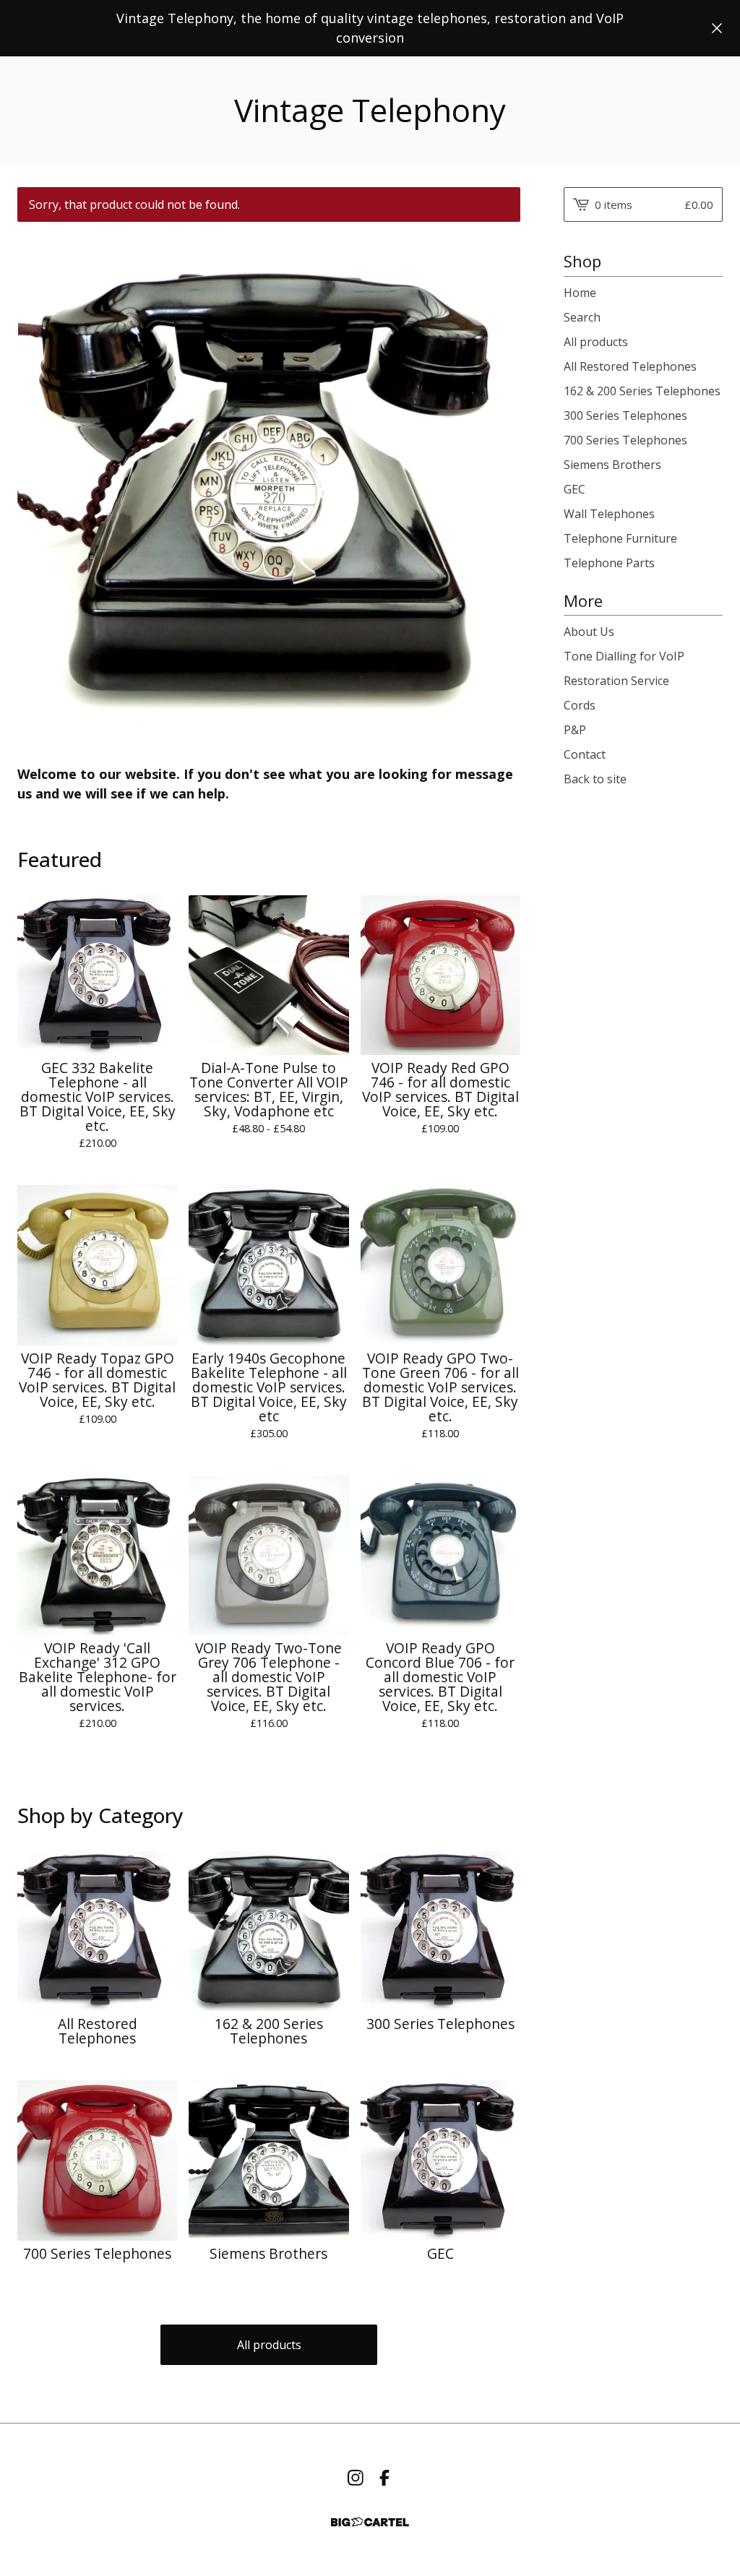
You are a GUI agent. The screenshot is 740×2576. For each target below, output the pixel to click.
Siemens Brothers (612, 465)
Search (582, 317)
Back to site (595, 779)
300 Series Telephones (625, 415)
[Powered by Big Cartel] (370, 2522)
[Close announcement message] (717, 28)
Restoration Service (616, 681)
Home (580, 293)
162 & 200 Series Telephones (642, 391)
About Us (589, 632)
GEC (575, 489)
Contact (585, 754)
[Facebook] (384, 2478)
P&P (575, 730)
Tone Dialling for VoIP (624, 656)
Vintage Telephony (370, 110)
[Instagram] (356, 2478)
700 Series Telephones (625, 440)
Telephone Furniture (620, 538)
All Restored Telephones (630, 366)
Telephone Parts (609, 563)
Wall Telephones (609, 514)
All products (269, 2345)
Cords (580, 705)
